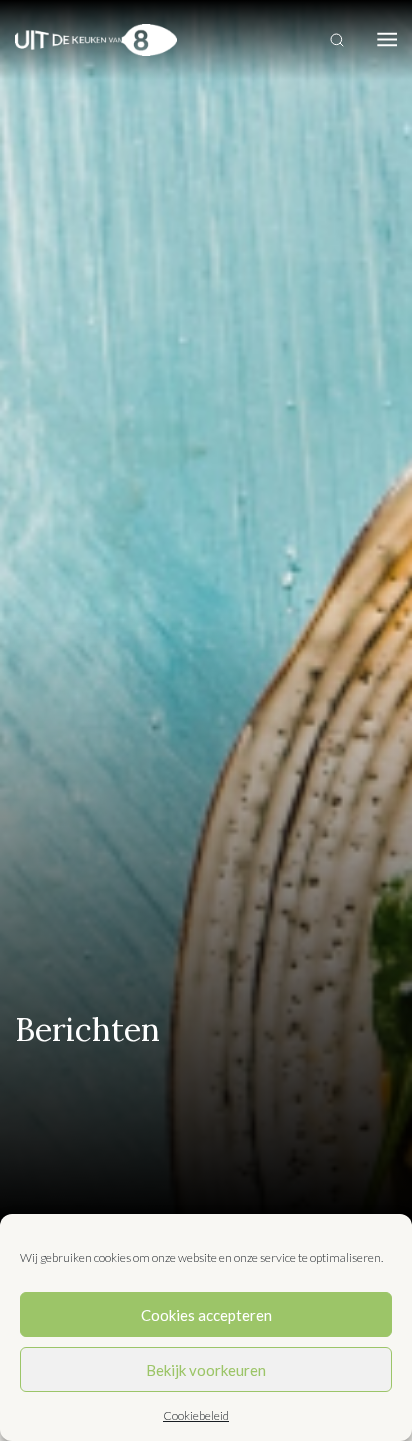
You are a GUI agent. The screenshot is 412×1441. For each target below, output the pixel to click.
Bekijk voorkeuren (206, 1370)
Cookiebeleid (196, 1415)
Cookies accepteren (206, 1315)
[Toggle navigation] (387, 40)
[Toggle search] (337, 40)
